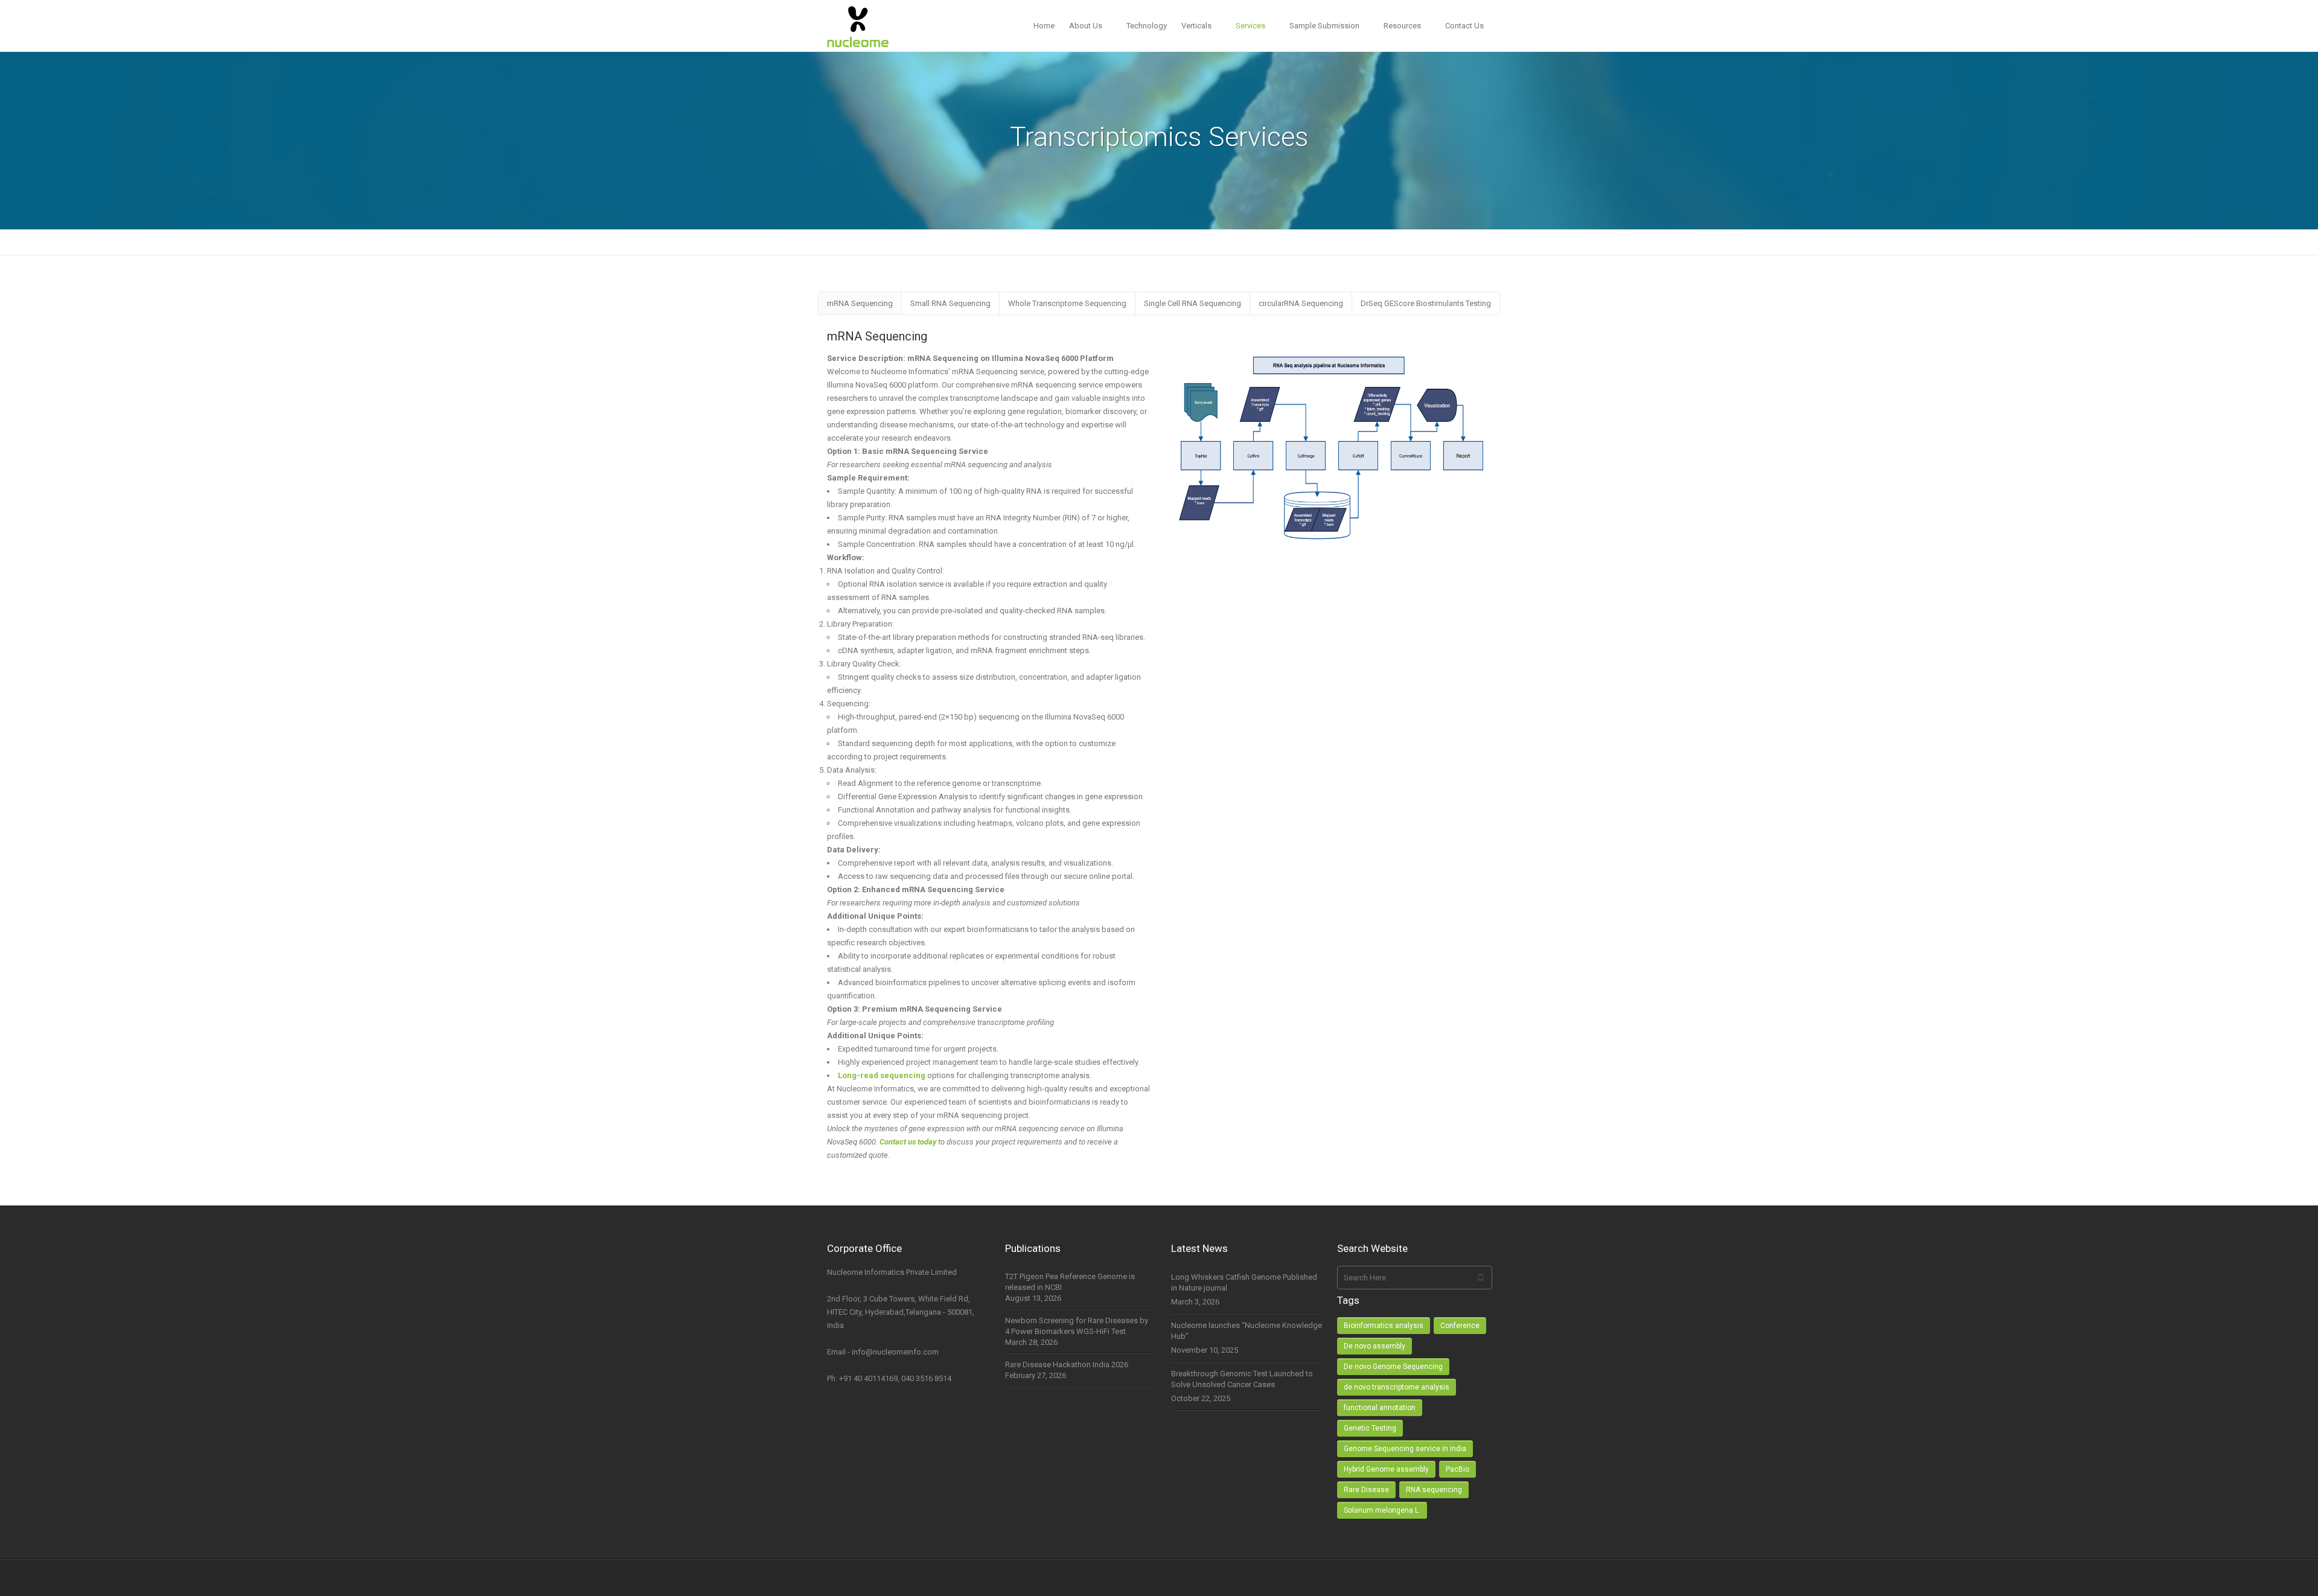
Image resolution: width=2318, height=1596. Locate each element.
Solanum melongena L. (1382, 1510)
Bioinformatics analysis (1384, 1326)
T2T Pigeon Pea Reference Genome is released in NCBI (1070, 1282)
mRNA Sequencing (860, 303)
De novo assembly (1375, 1346)
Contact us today (908, 1142)
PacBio (1458, 1469)
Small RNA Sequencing (950, 303)
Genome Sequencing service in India (1405, 1449)
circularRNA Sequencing (1301, 303)
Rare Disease (1366, 1490)
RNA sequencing (1434, 1490)
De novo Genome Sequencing (1393, 1367)
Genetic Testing (1370, 1428)
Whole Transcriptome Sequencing (1067, 303)
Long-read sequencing (882, 1075)
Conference (1460, 1326)
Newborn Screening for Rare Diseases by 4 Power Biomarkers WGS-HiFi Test (1077, 1326)
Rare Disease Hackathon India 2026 (1067, 1365)
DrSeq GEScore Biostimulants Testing (1426, 303)
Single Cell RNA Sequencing (1193, 303)
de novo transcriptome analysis (1397, 1387)
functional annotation (1380, 1408)
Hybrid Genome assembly (1386, 1469)
